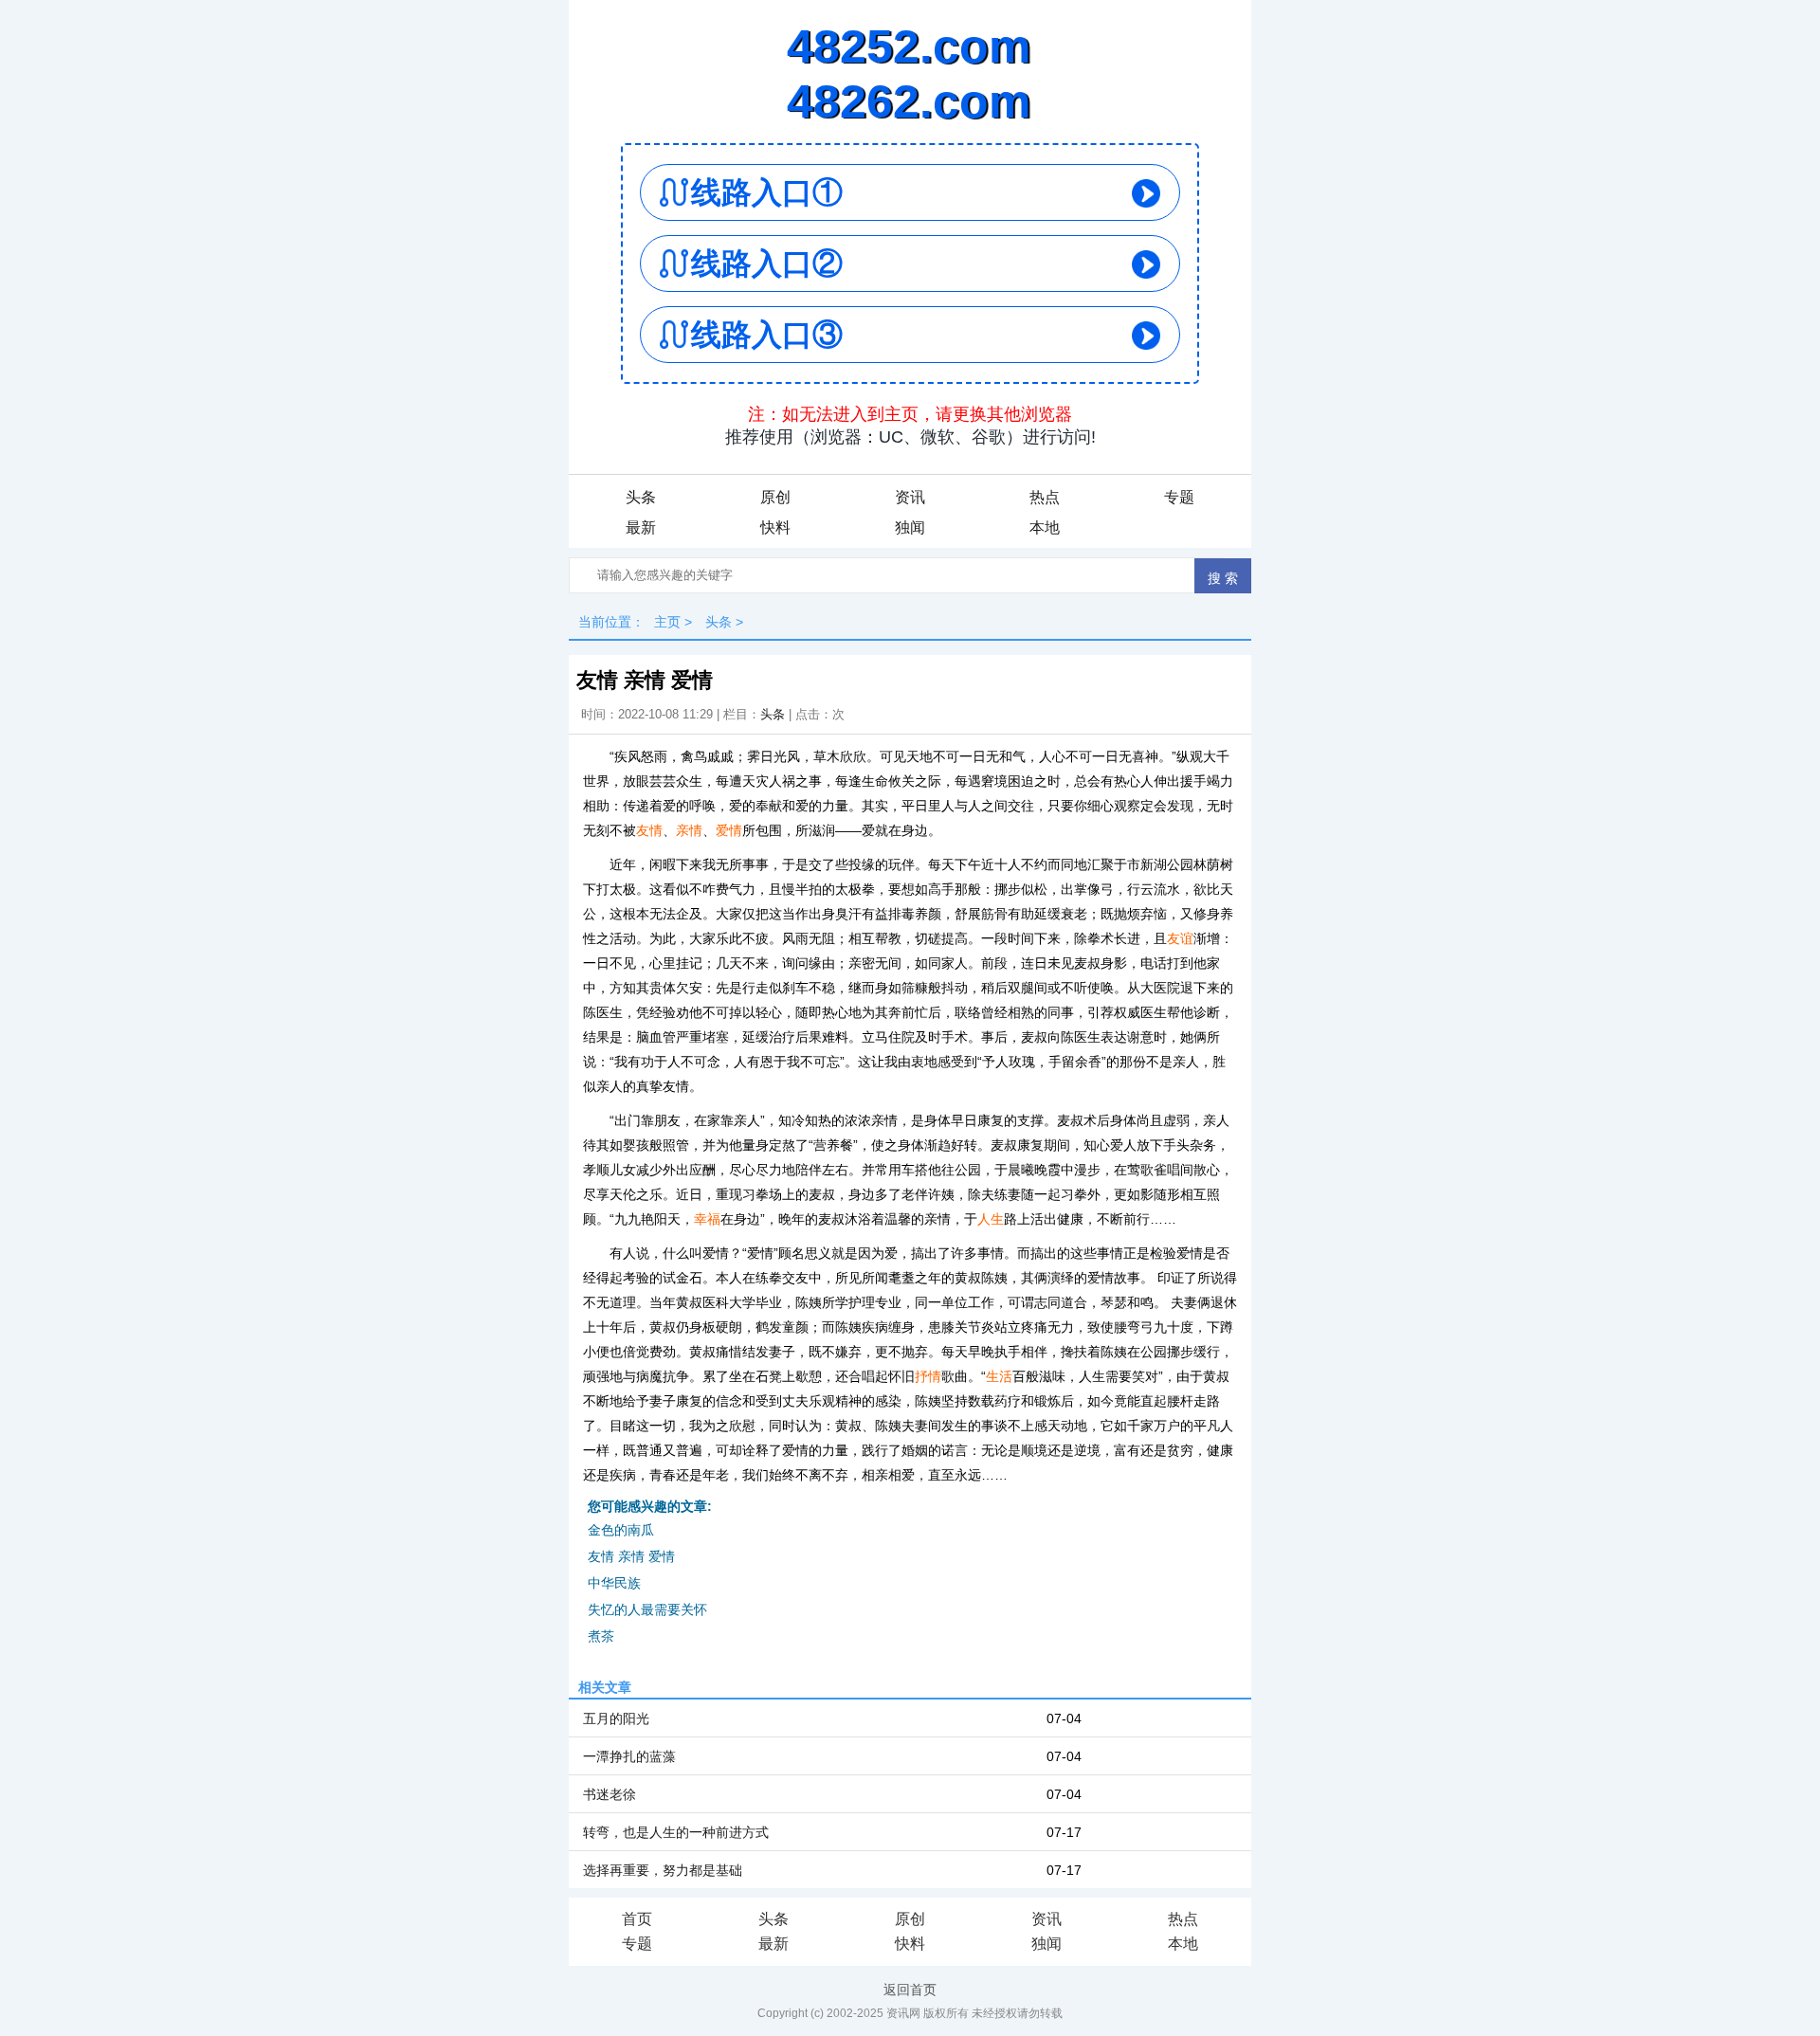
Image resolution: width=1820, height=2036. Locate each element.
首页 (637, 1919)
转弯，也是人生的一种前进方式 (676, 1832)
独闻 (910, 527)
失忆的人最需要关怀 (647, 1609)
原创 (775, 497)
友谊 (1180, 938)
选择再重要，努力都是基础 (663, 1870)
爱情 (729, 830)
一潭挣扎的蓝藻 (629, 1756)
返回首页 (910, 1990)
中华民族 (614, 1583)
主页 (667, 622)
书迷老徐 (610, 1794)
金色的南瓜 (621, 1530)
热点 (1045, 497)
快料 (775, 527)
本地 (1045, 527)
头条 (641, 497)
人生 (991, 1219)
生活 (999, 1376)
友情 (649, 830)
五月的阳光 (616, 1718)
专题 (1179, 497)
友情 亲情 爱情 (631, 1556)
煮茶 (601, 1636)
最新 (641, 527)
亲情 (689, 830)
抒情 (928, 1376)
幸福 (707, 1219)
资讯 (910, 497)
